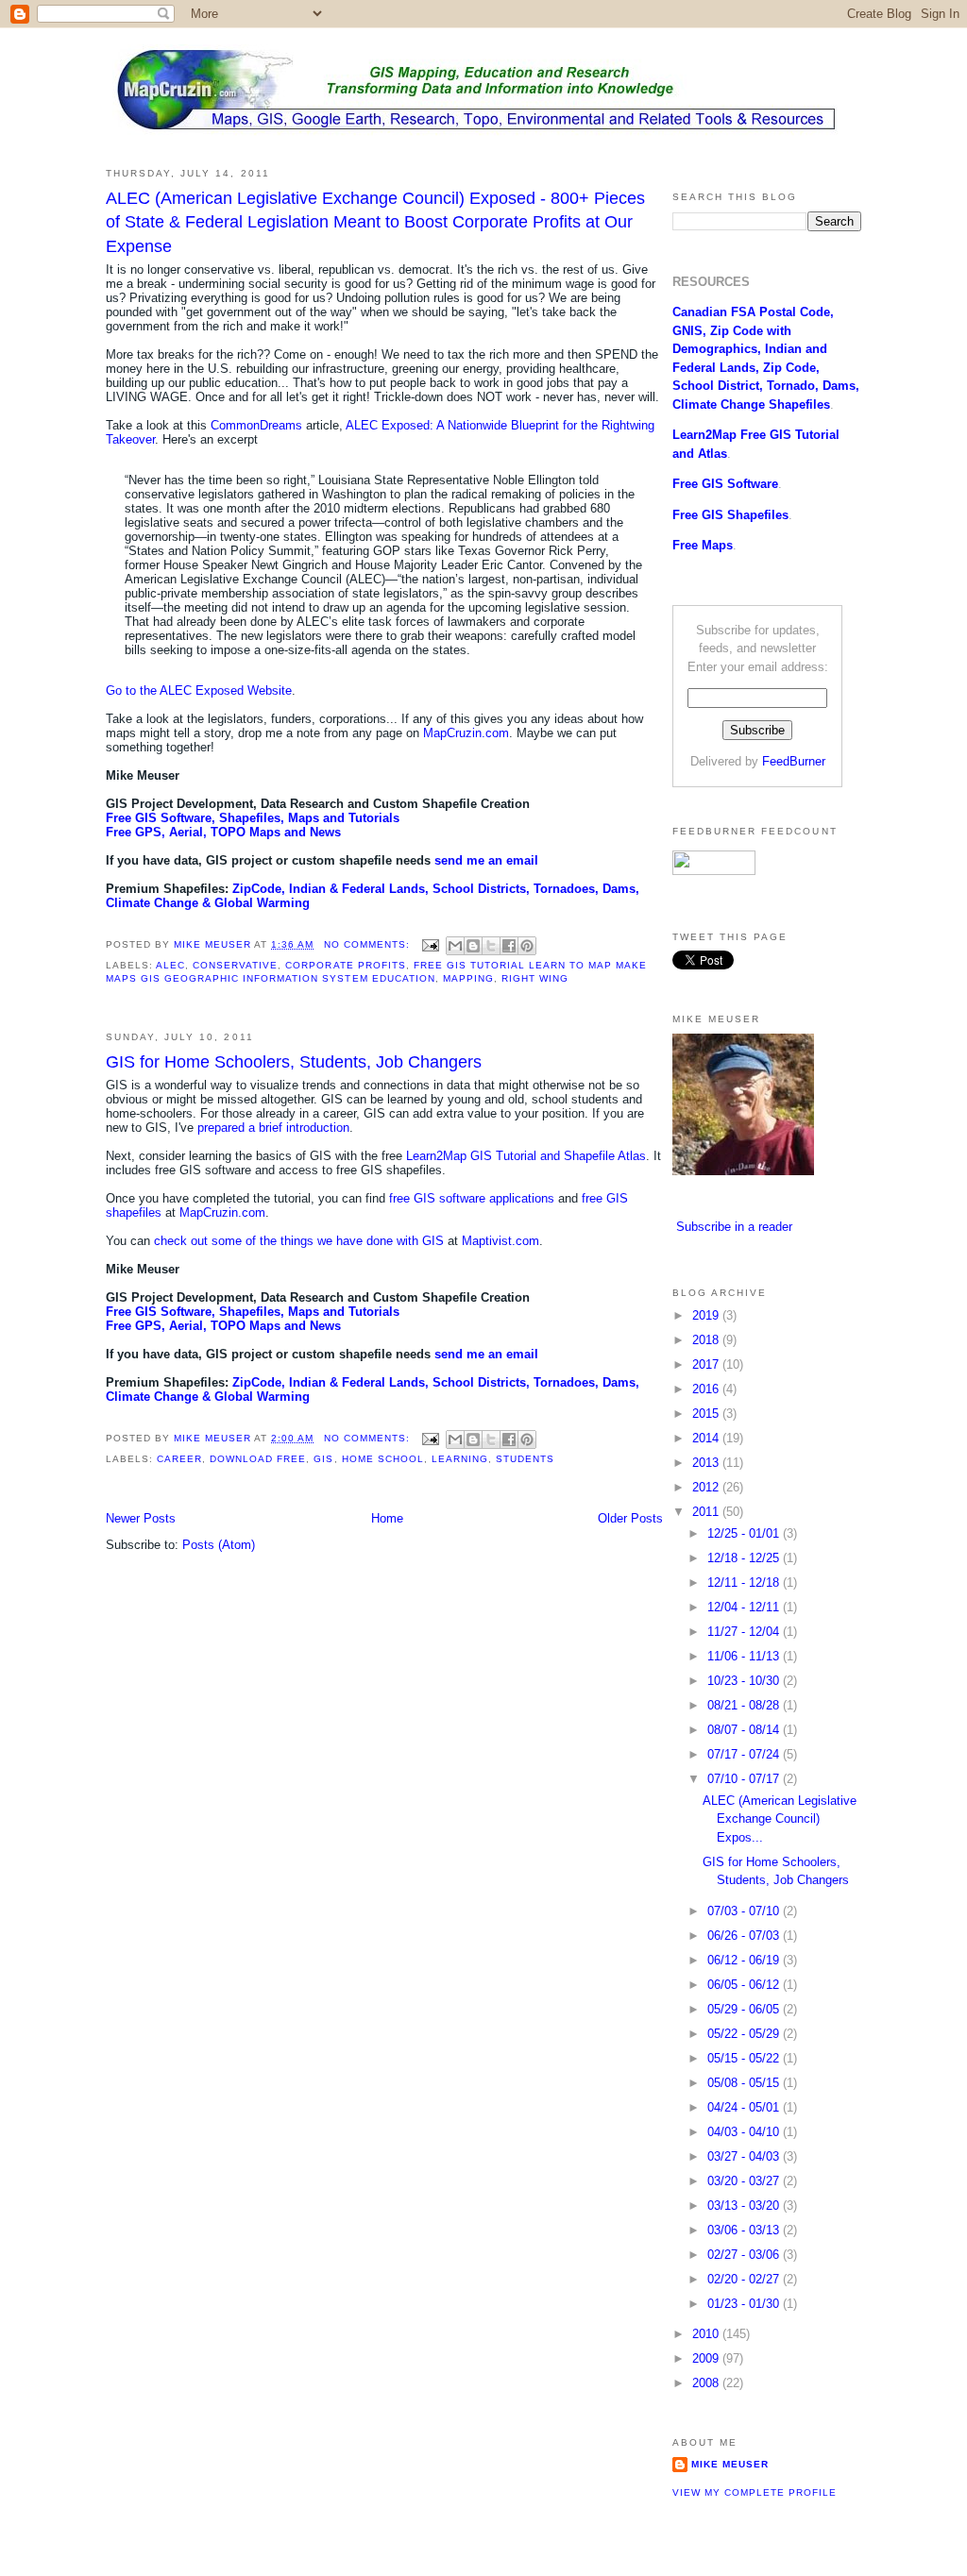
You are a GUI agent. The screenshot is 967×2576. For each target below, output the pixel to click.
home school (383, 1459)
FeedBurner (794, 761)
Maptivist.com (500, 1241)
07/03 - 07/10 (745, 1911)
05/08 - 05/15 (745, 2083)
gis (323, 1459)
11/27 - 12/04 (745, 1632)
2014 (707, 1438)
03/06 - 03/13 (745, 2230)
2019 (707, 1315)
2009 (707, 2358)
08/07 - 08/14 (745, 1730)
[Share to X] (491, 946)
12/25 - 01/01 (745, 1533)
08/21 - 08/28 (745, 1705)
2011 (707, 1512)
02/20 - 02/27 (745, 2279)
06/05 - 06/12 (745, 1985)
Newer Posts (141, 1518)
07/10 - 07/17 (745, 1779)
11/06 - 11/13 (745, 1656)
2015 (707, 1414)
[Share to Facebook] (509, 946)
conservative (235, 965)
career (179, 1459)
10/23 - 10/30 (745, 1681)
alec (170, 965)
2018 (707, 1340)
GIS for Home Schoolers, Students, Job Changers (294, 1062)
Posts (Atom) (219, 1545)
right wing (535, 978)
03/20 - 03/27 (745, 2181)
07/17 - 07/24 (745, 1754)
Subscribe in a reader (734, 1227)
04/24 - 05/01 (745, 2107)
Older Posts (630, 1518)
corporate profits (345, 965)
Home (387, 1518)
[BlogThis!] (473, 946)
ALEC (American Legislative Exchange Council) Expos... (780, 1819)
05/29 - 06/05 (745, 2009)
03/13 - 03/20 (745, 2206)
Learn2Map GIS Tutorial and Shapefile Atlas (526, 1156)
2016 (707, 1389)
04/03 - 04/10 (745, 2132)
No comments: (369, 944)
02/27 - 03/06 (745, 2255)
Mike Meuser (730, 2464)
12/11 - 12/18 (745, 1583)
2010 (707, 2334)
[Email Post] (430, 944)
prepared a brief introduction (273, 1128)
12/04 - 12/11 (745, 1607)
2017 (707, 1364)
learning (460, 1459)
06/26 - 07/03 (745, 1936)
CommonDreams (256, 425)
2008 (707, 2383)
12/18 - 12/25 (745, 1558)
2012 (707, 1487)
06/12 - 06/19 (745, 1960)
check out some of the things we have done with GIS (299, 1241)
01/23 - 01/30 (745, 2304)
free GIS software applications (472, 1198)
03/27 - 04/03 (745, 2156)
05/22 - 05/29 (745, 2034)
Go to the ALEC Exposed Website (199, 690)
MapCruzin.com (466, 733)
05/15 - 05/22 (745, 2058)
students (525, 1459)
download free (258, 1459)
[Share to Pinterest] (527, 946)
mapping (468, 978)
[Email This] (455, 946)
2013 (707, 1463)
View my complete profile (755, 2492)
